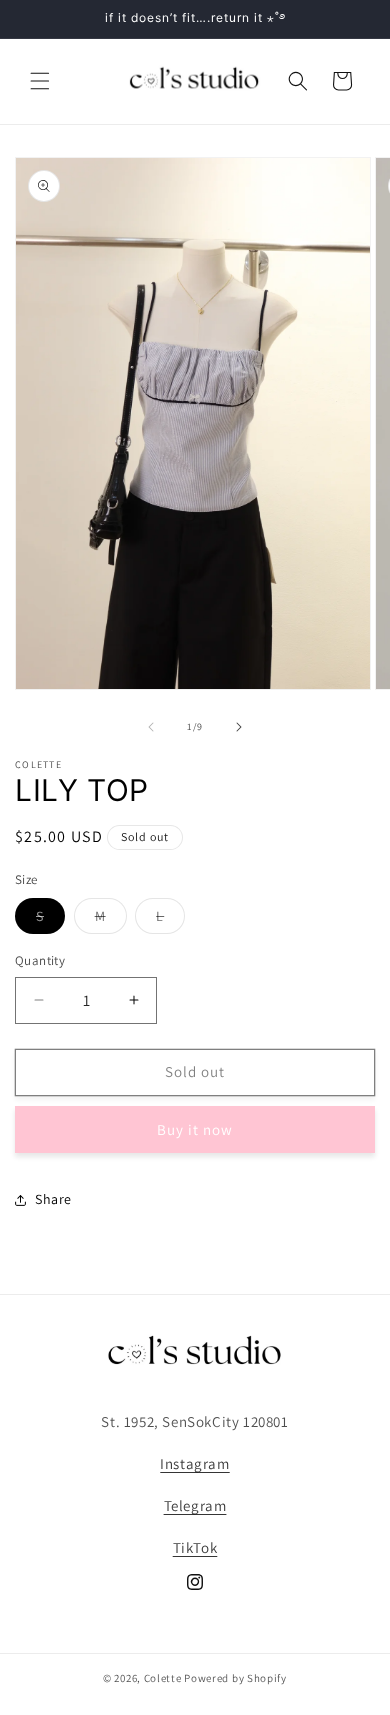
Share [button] (53, 1199)
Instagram (194, 1463)
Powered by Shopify (235, 1678)
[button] (40, 81)
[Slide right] (239, 727)
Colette (163, 1678)
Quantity (40, 960)
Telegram (195, 1505)
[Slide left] (151, 727)
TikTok (195, 1547)
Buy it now (195, 1129)
